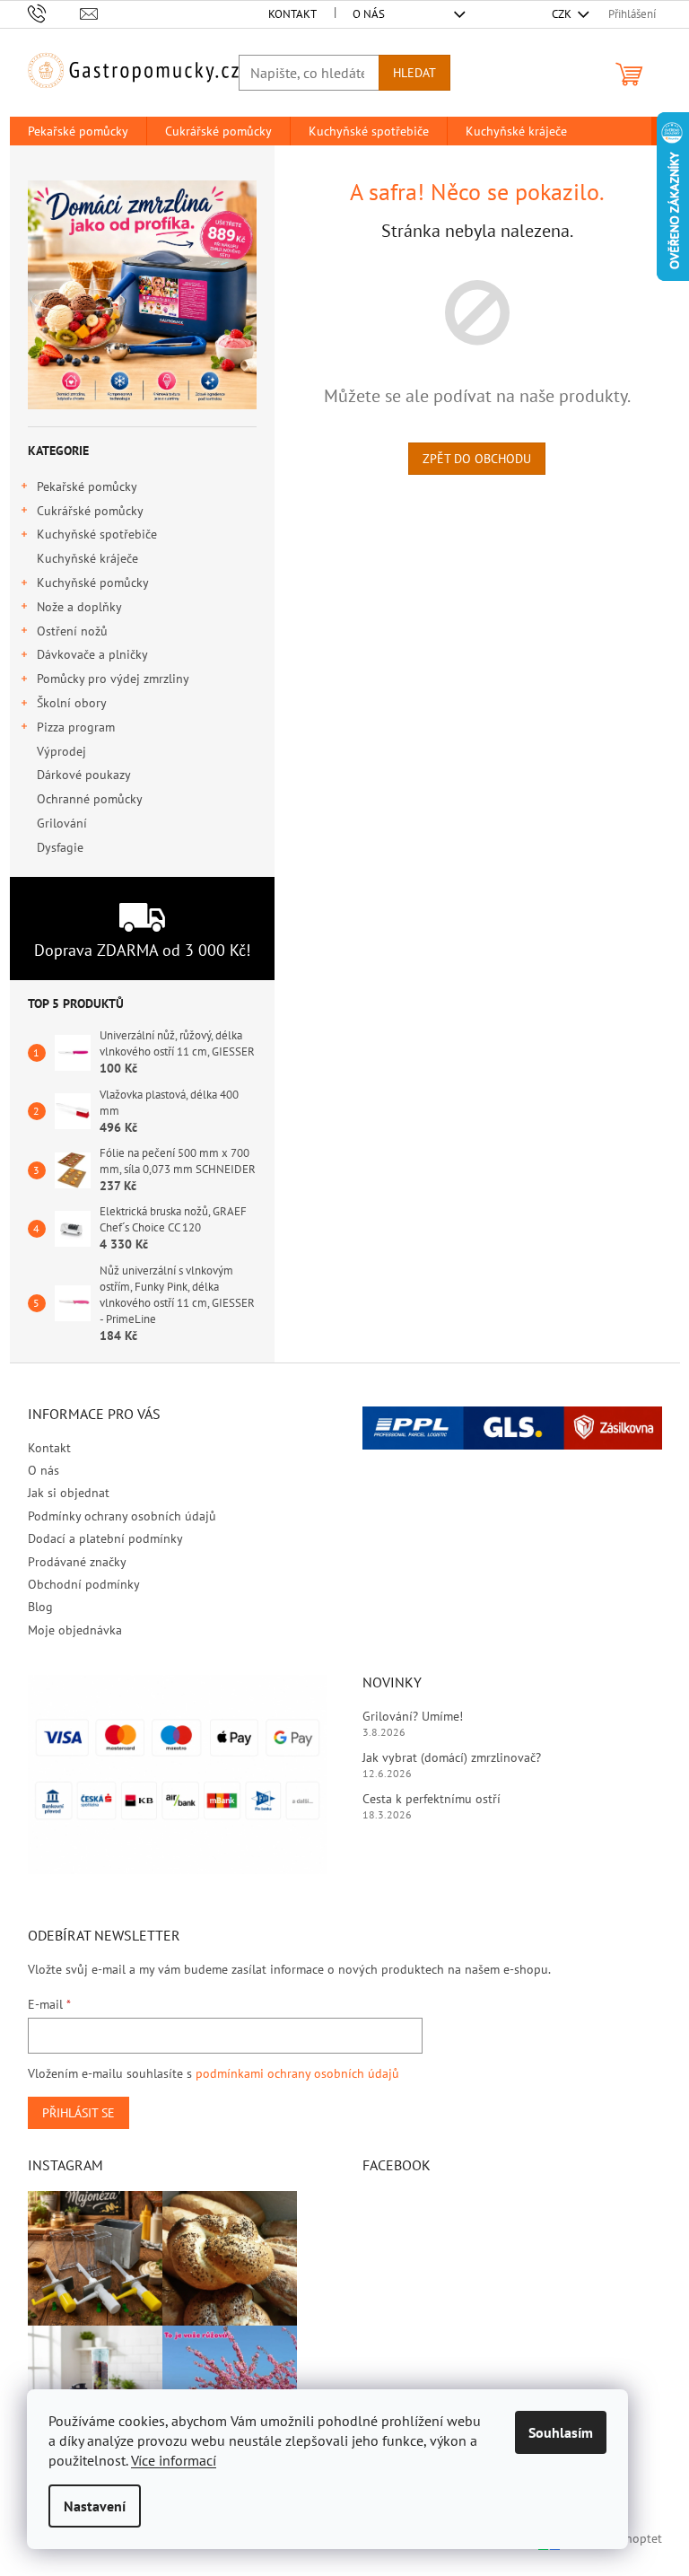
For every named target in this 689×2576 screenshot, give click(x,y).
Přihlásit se (78, 2113)
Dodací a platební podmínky (105, 1538)
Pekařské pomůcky (87, 486)
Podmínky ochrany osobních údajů (122, 1516)
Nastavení (95, 2506)
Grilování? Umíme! (413, 1716)
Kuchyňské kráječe (87, 558)
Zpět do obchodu (477, 459)
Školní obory (72, 703)
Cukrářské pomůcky (90, 511)
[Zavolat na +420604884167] (54, 13)
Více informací (174, 2460)
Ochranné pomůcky (89, 799)
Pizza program (76, 727)
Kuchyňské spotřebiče (97, 534)
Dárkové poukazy (83, 775)
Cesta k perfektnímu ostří (432, 1799)
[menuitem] (78, 131)
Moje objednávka (75, 1630)
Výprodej (61, 751)
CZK (563, 14)
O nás (369, 14)
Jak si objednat (69, 1493)
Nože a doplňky (79, 607)
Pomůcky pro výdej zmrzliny (113, 679)
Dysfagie (60, 847)
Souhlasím (561, 2432)
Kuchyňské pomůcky (93, 583)
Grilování (62, 823)
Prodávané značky (77, 1562)
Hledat (414, 73)
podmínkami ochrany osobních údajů (297, 2073)
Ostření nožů (72, 631)
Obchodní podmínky (84, 1584)
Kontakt (292, 14)
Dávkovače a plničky (92, 654)
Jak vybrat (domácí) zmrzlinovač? (452, 1757)
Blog (40, 1607)
